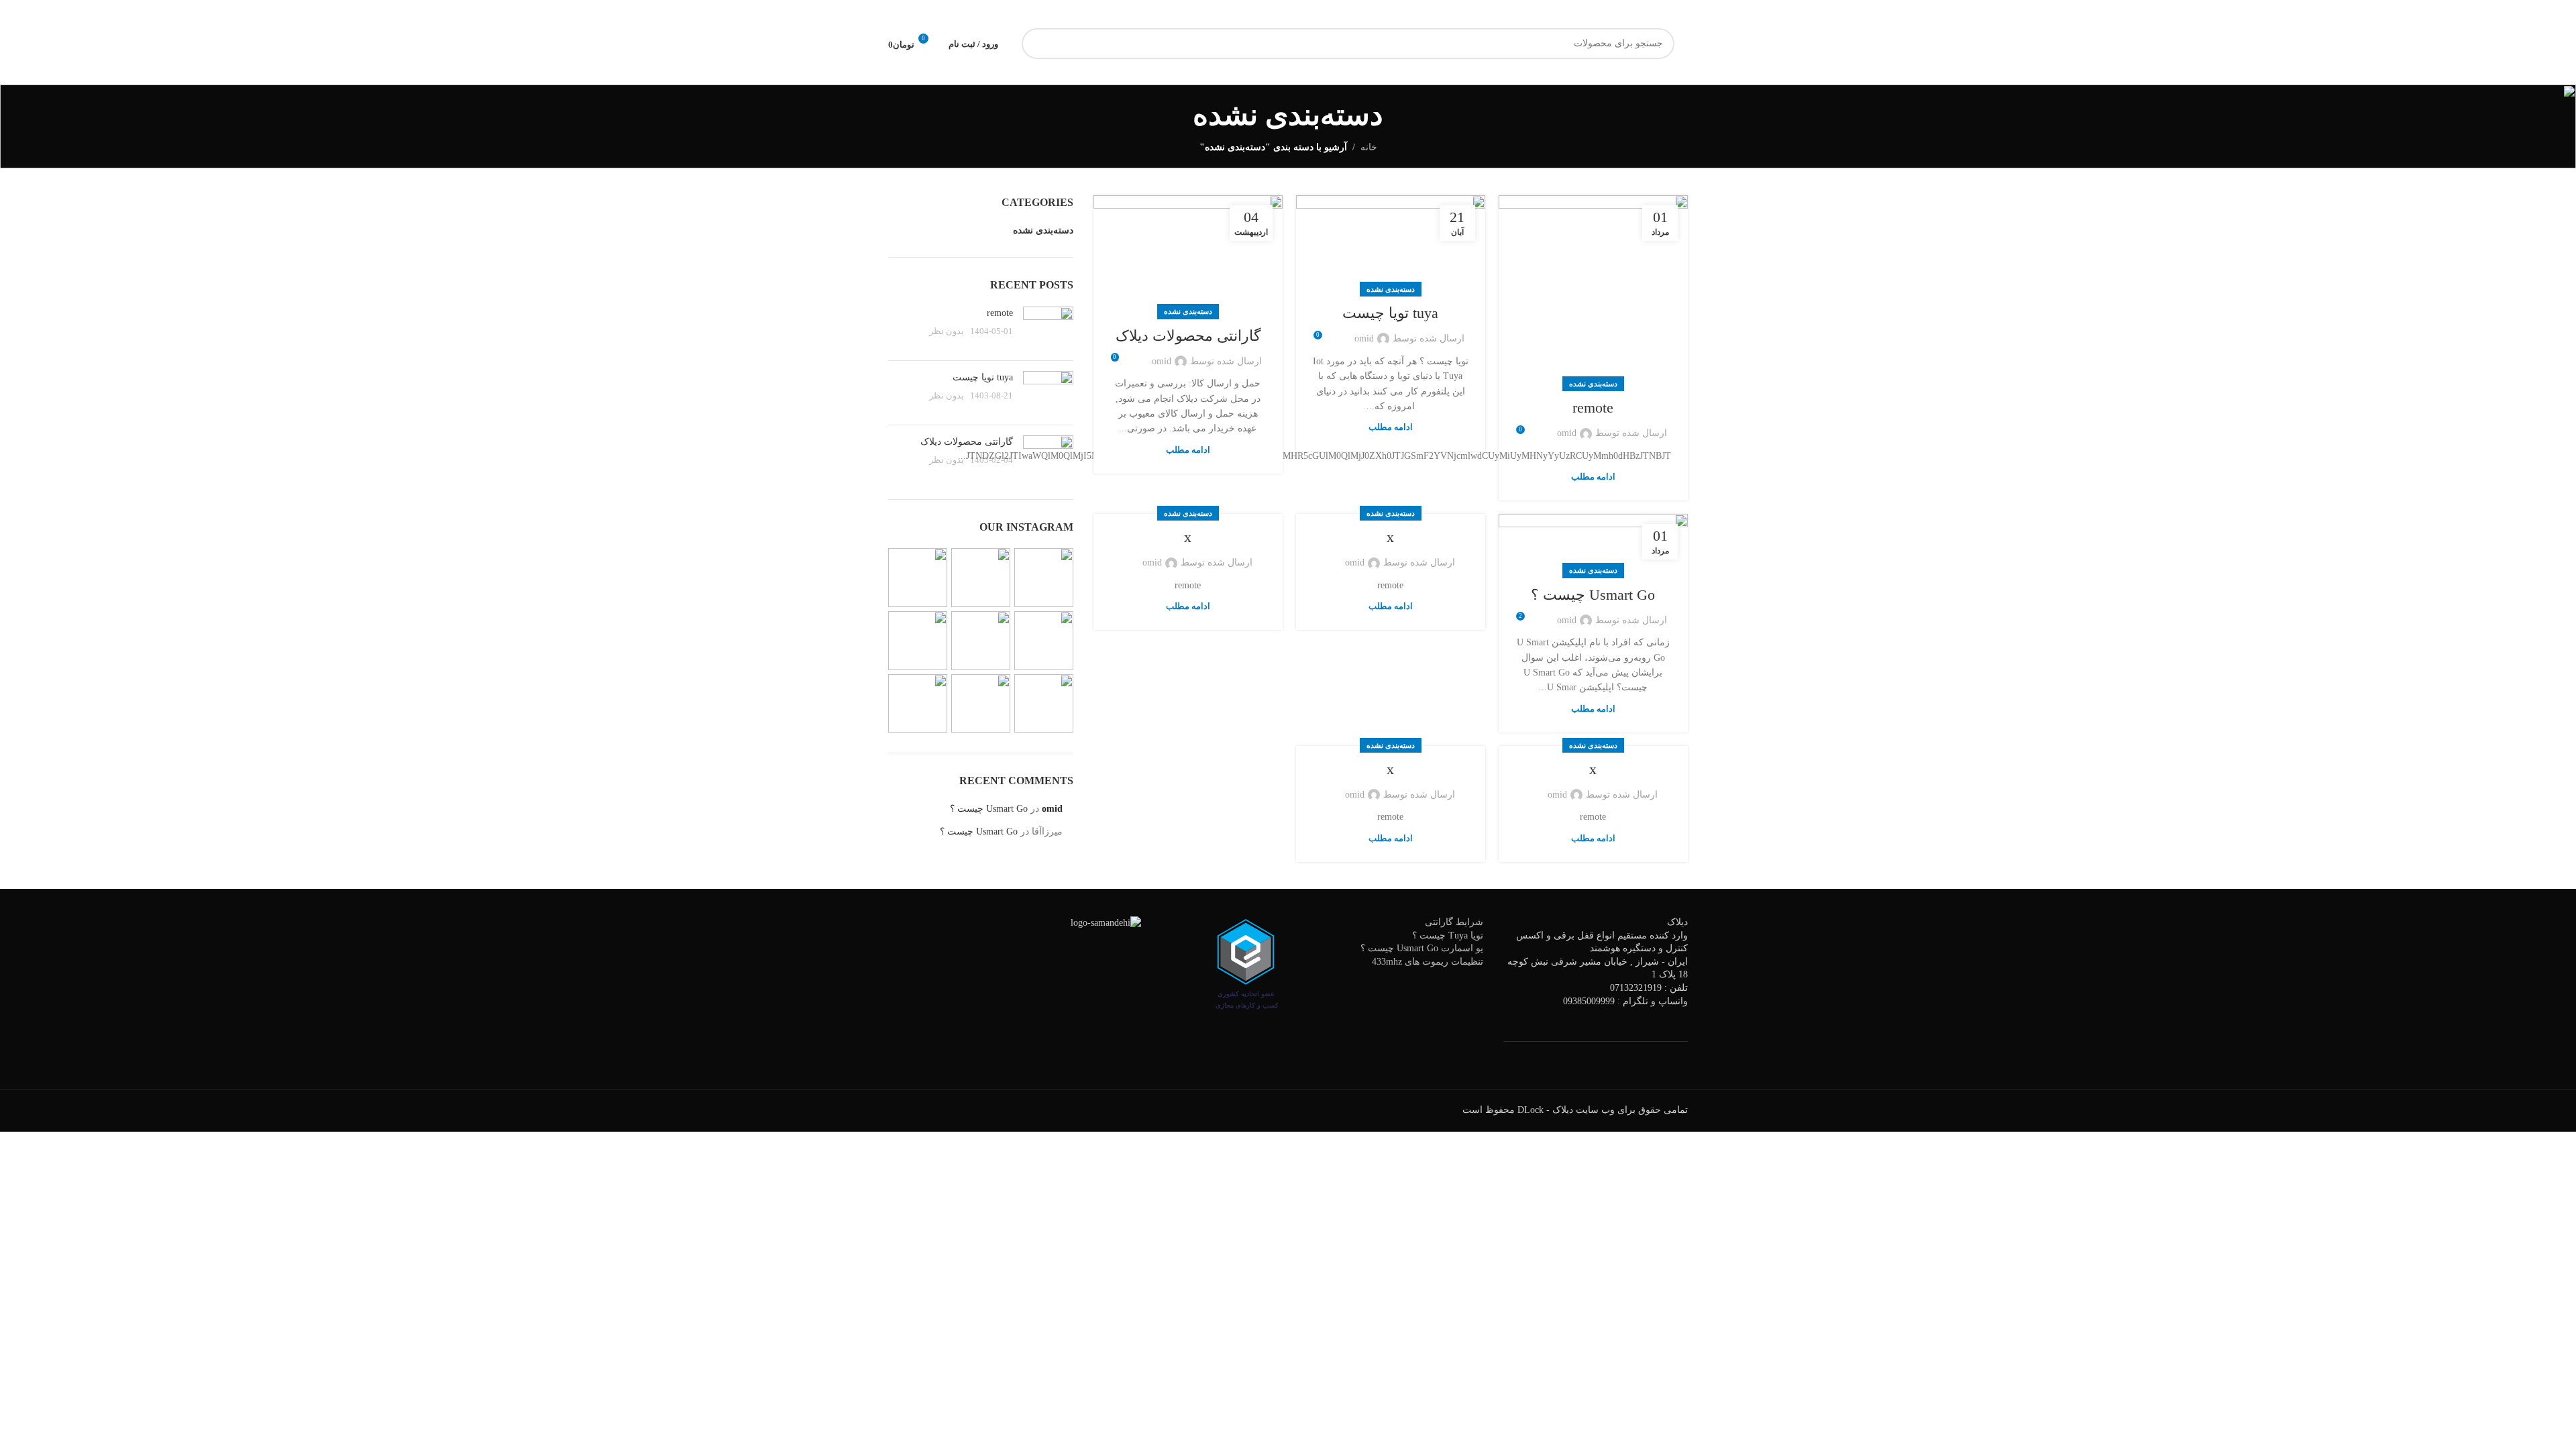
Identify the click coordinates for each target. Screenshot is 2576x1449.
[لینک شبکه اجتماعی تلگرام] (1133, 14)
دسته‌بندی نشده (1593, 384)
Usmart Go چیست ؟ (1593, 595)
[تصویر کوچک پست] (1048, 328)
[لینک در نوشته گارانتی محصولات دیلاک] (1188, 254)
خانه (1369, 147)
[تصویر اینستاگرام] (1044, 578)
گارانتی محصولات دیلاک (1188, 336)
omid (1567, 433)
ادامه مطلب (1593, 477)
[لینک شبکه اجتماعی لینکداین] (1165, 14)
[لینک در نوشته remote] (1593, 290)
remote (1593, 408)
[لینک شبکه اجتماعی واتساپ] (1149, 14)
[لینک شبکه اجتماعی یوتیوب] (1181, 14)
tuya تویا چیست (1390, 313)
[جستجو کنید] (1037, 44)
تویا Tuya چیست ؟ (1448, 935)
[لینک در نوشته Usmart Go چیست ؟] (1593, 542)
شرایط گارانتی (1454, 922)
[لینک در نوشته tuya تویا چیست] (1391, 243)
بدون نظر (947, 331)
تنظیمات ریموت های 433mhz (1428, 962)
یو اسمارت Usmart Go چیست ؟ (1422, 948)
